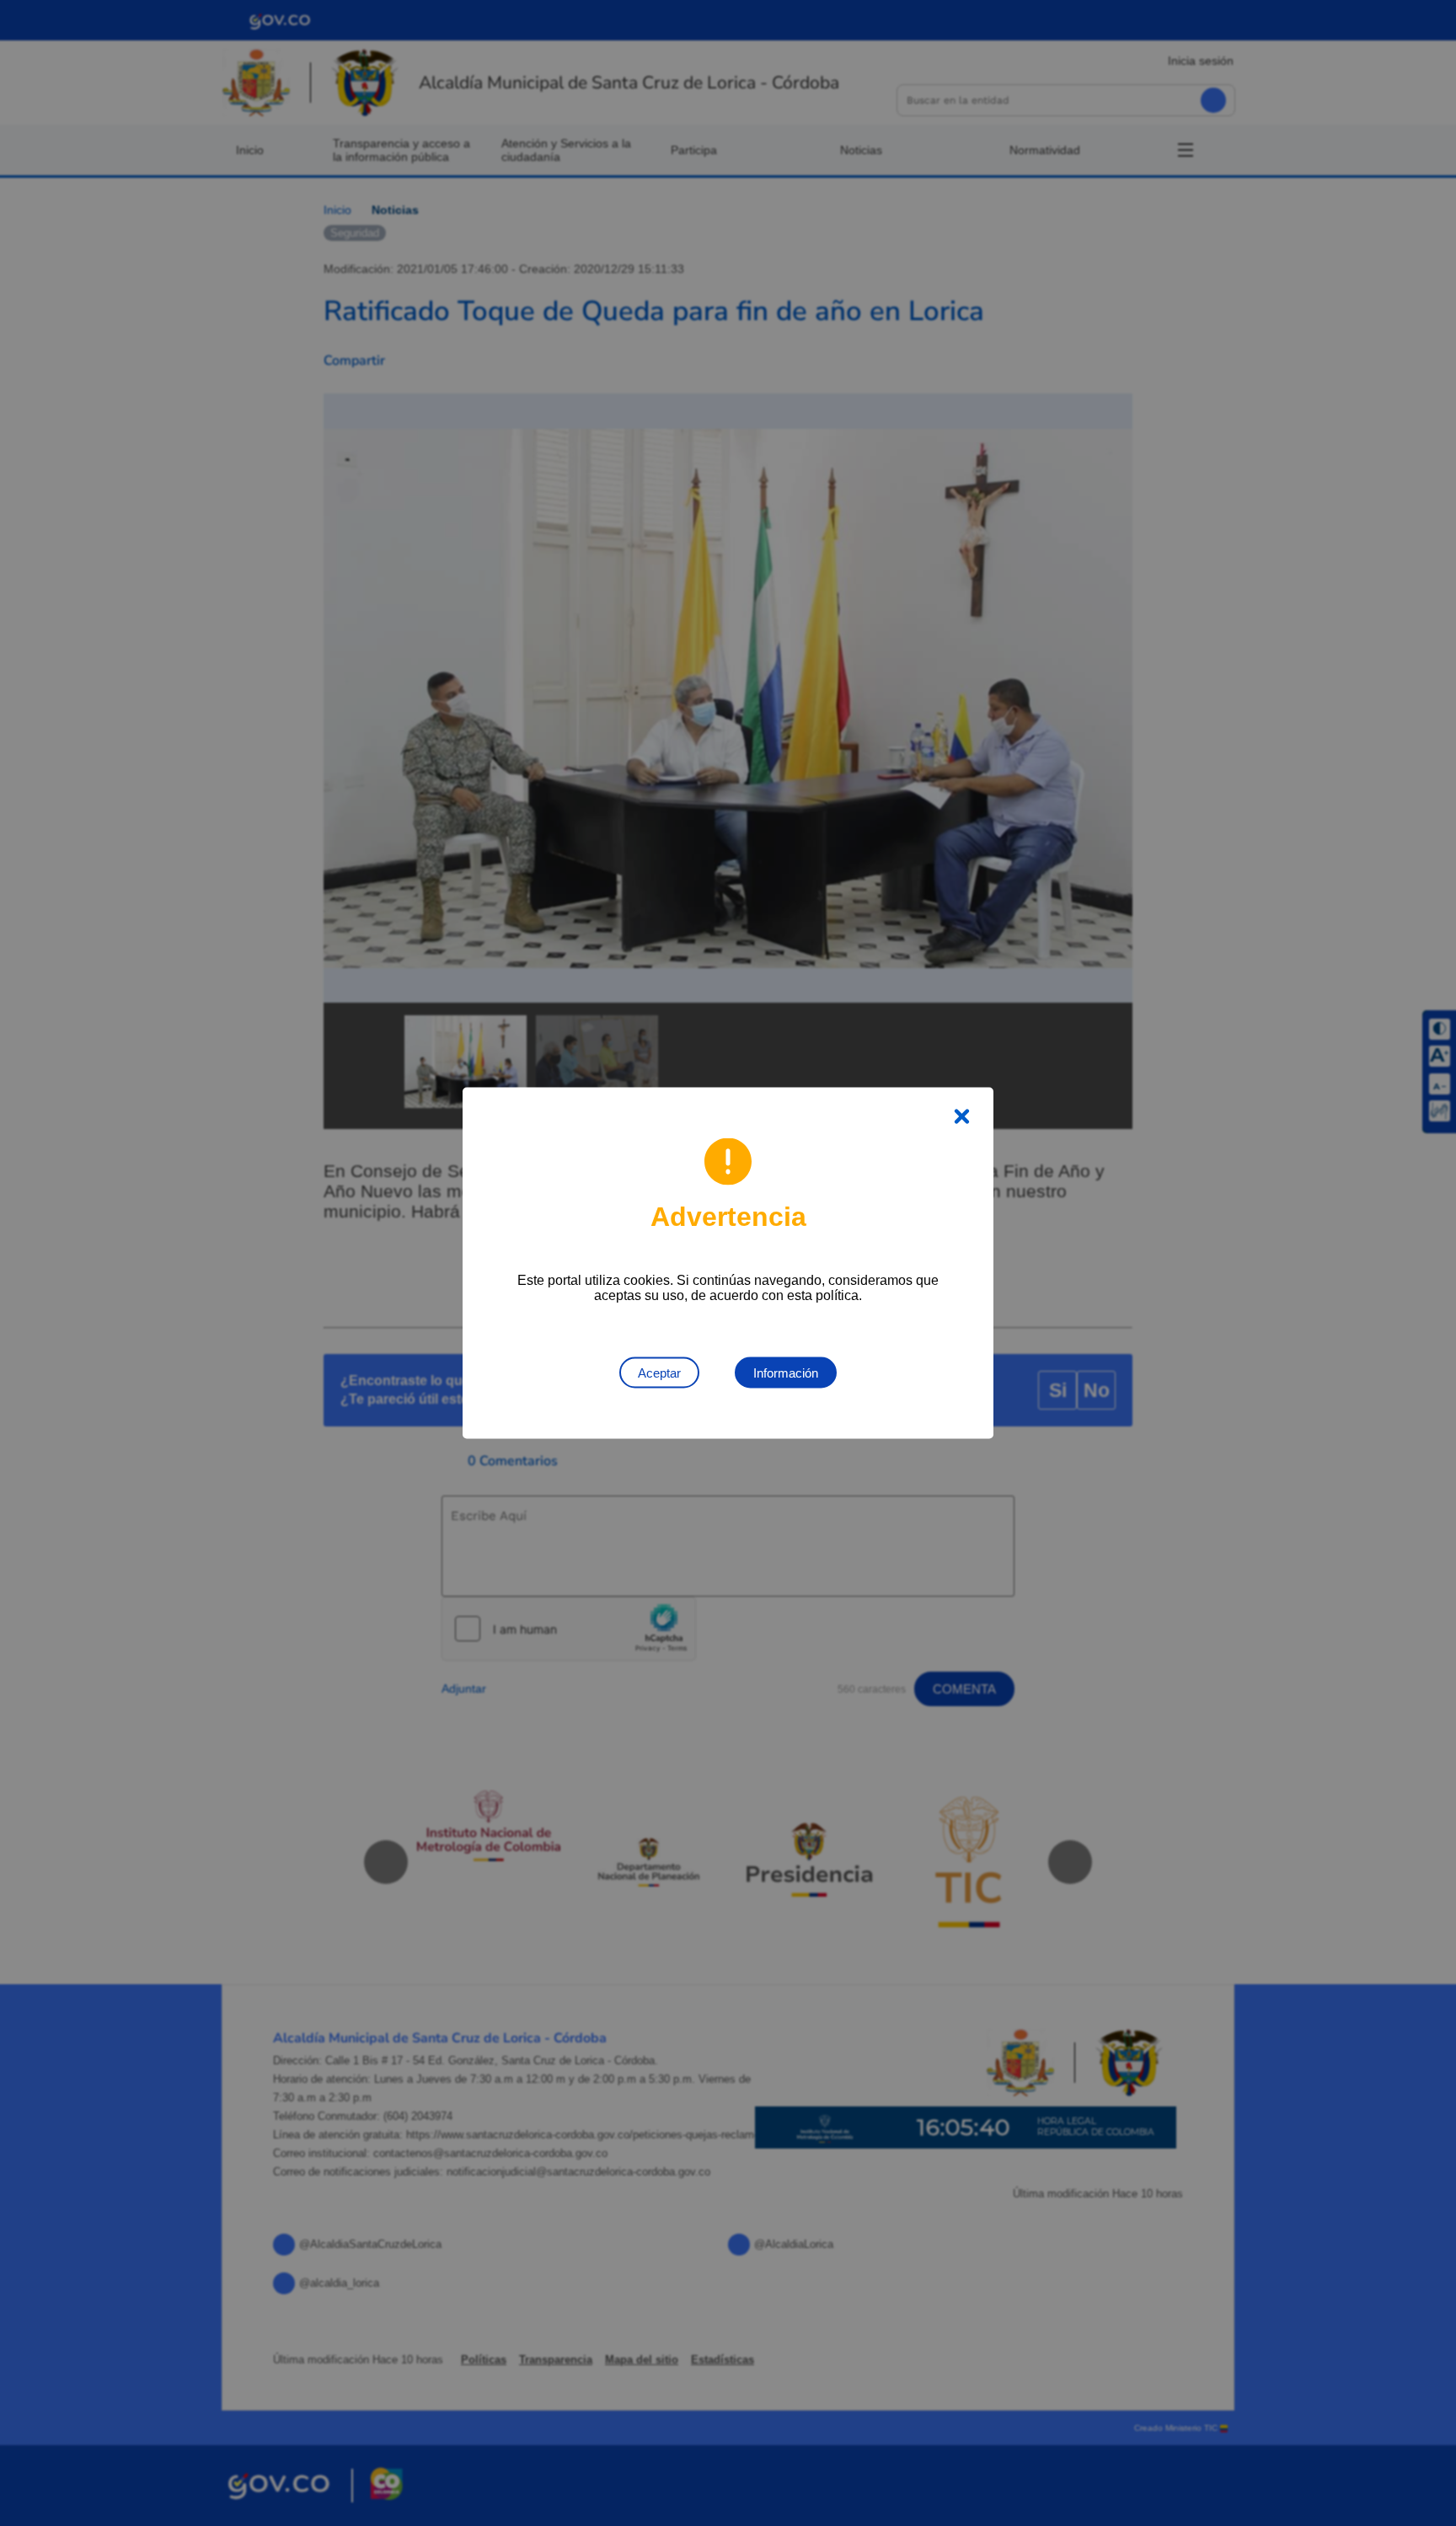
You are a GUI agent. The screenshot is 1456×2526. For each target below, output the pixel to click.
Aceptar (659, 1373)
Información (786, 1373)
